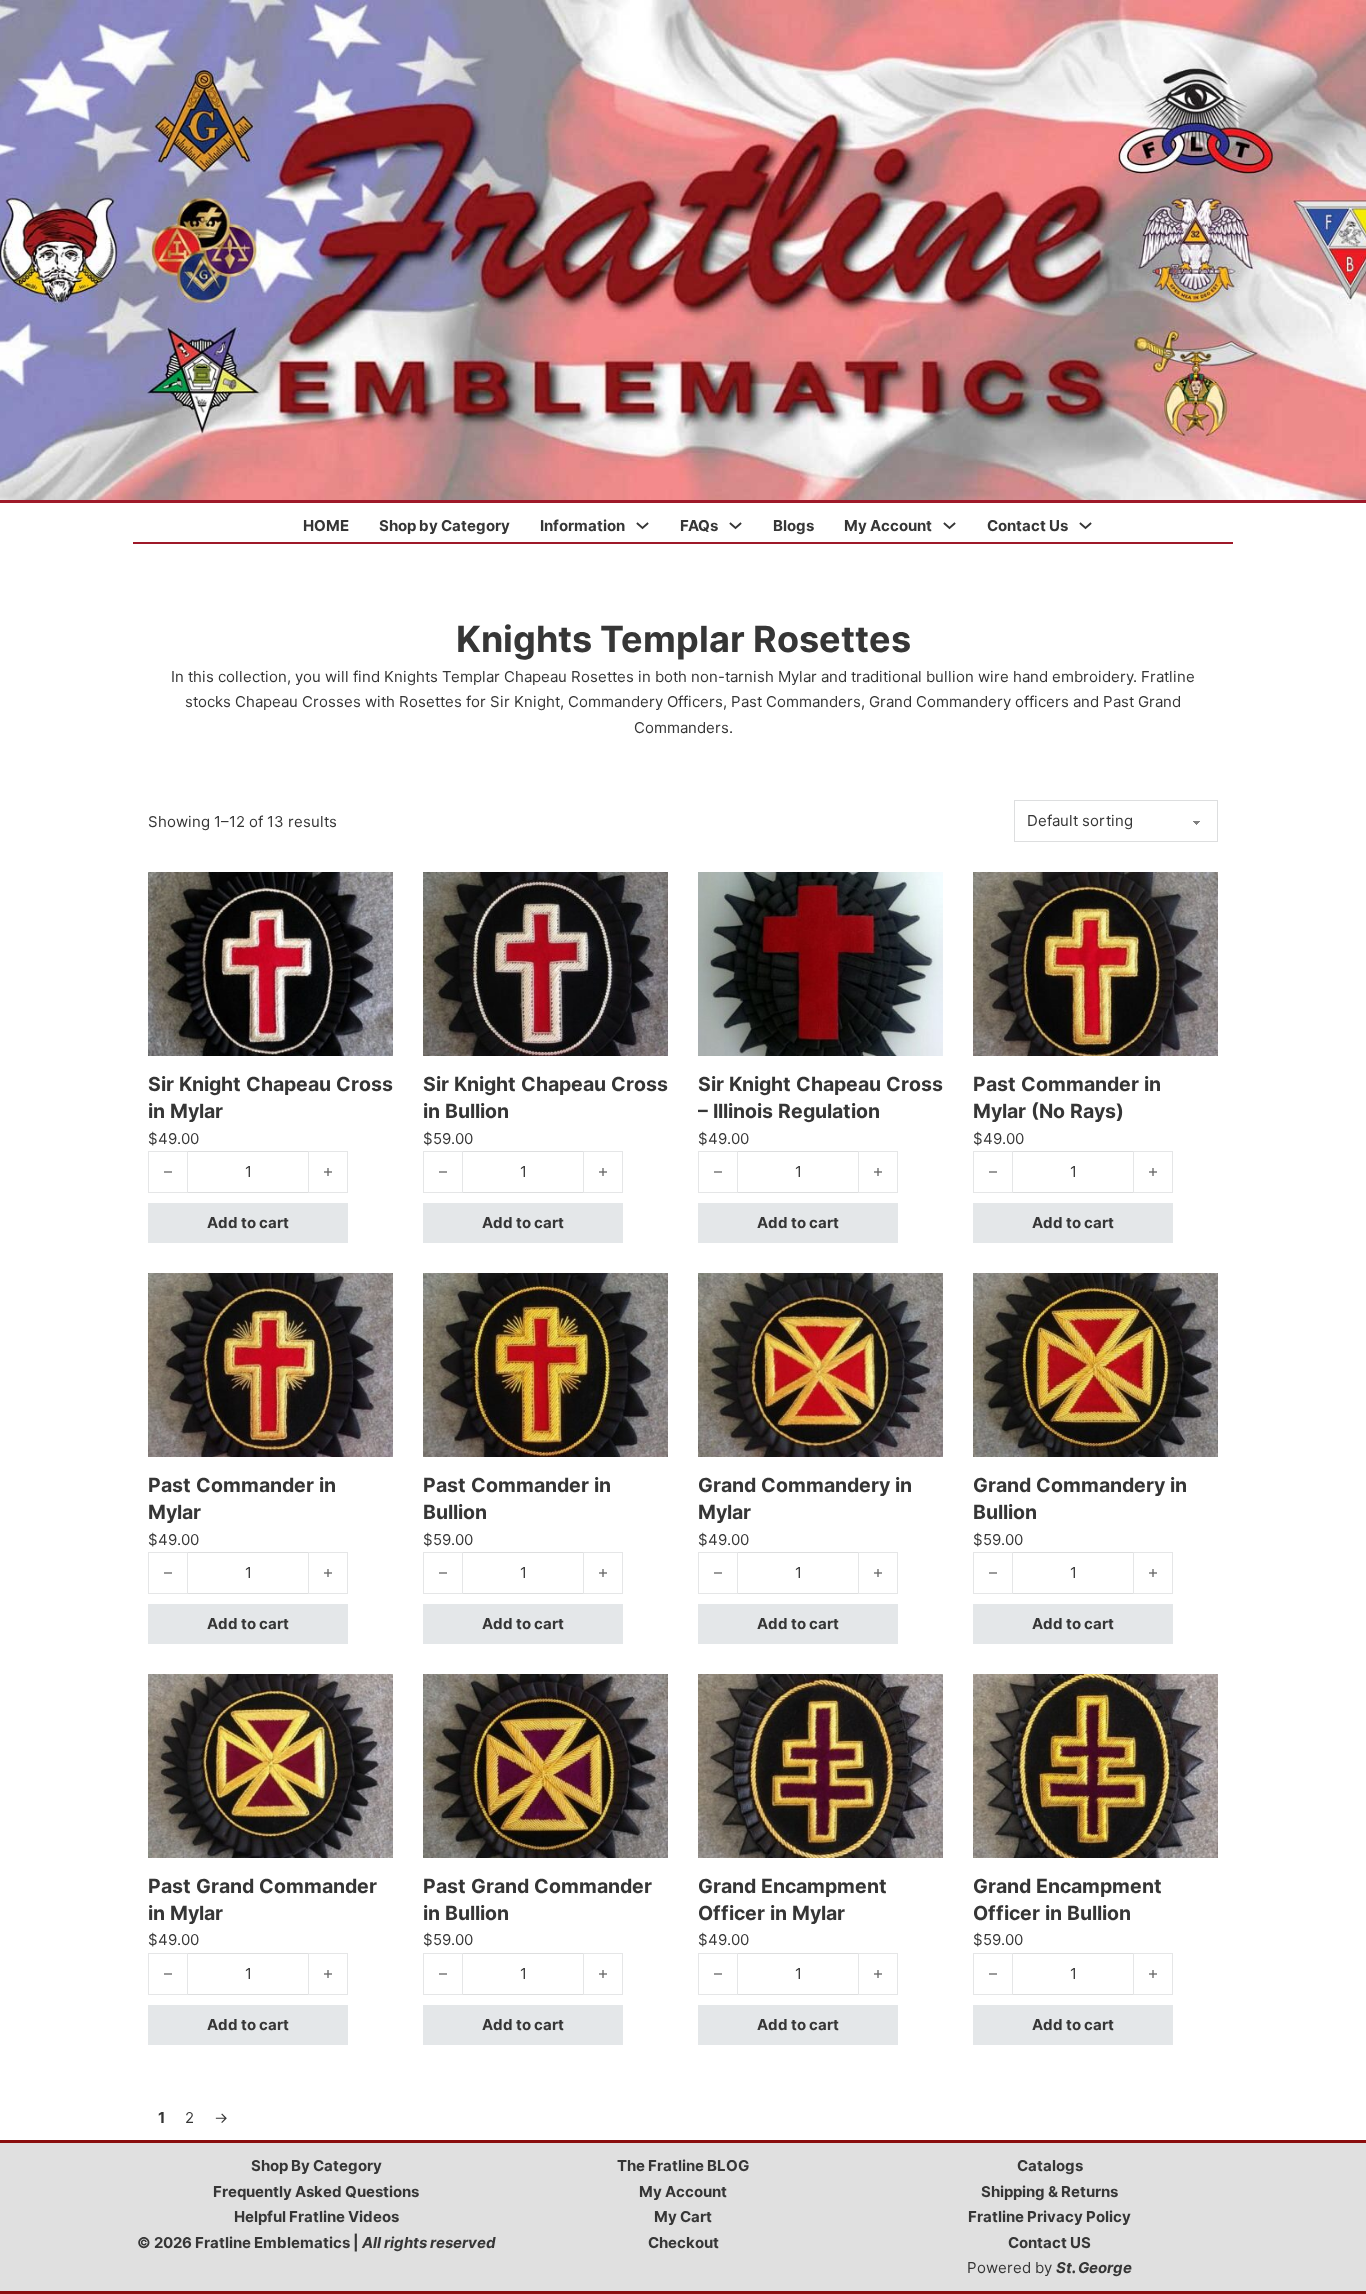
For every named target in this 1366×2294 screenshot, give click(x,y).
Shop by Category (444, 525)
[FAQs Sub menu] (735, 525)
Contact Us (1027, 525)
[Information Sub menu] (642, 525)
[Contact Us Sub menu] (1085, 525)
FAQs (699, 525)
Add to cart (248, 1222)
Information (582, 525)
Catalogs (1050, 2165)
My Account (888, 525)
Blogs (793, 525)
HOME (326, 525)
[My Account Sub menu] (949, 525)
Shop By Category (316, 2165)
